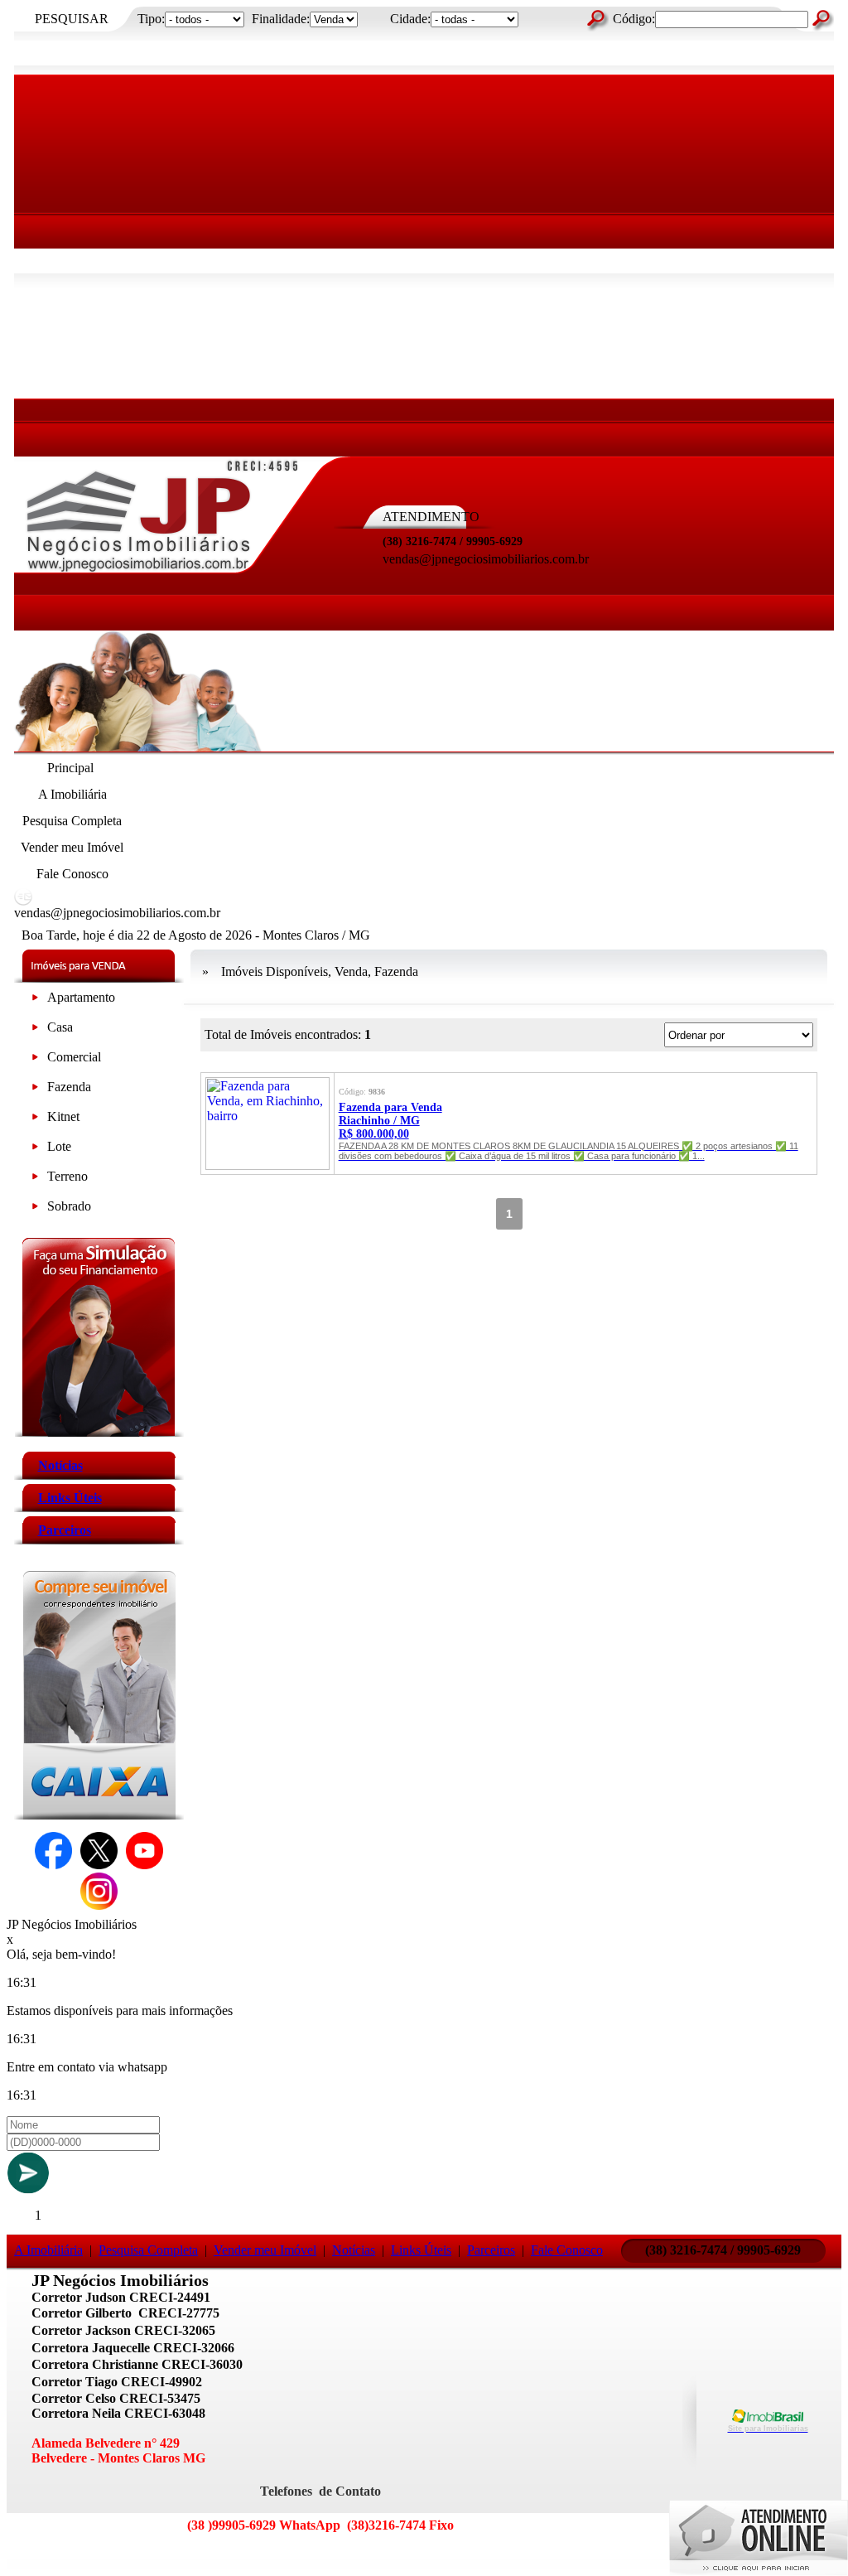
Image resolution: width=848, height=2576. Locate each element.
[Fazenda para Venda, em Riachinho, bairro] (267, 1165)
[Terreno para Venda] (35, 1179)
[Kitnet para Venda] (35, 1120)
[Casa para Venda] (35, 1030)
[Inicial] (162, 571)
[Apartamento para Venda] (35, 1000)
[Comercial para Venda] (35, 1060)
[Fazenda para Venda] (35, 1090)
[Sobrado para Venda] (35, 1209)
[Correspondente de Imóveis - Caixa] (99, 1815)
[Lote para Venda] (35, 1150)
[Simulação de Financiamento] (99, 1432)
